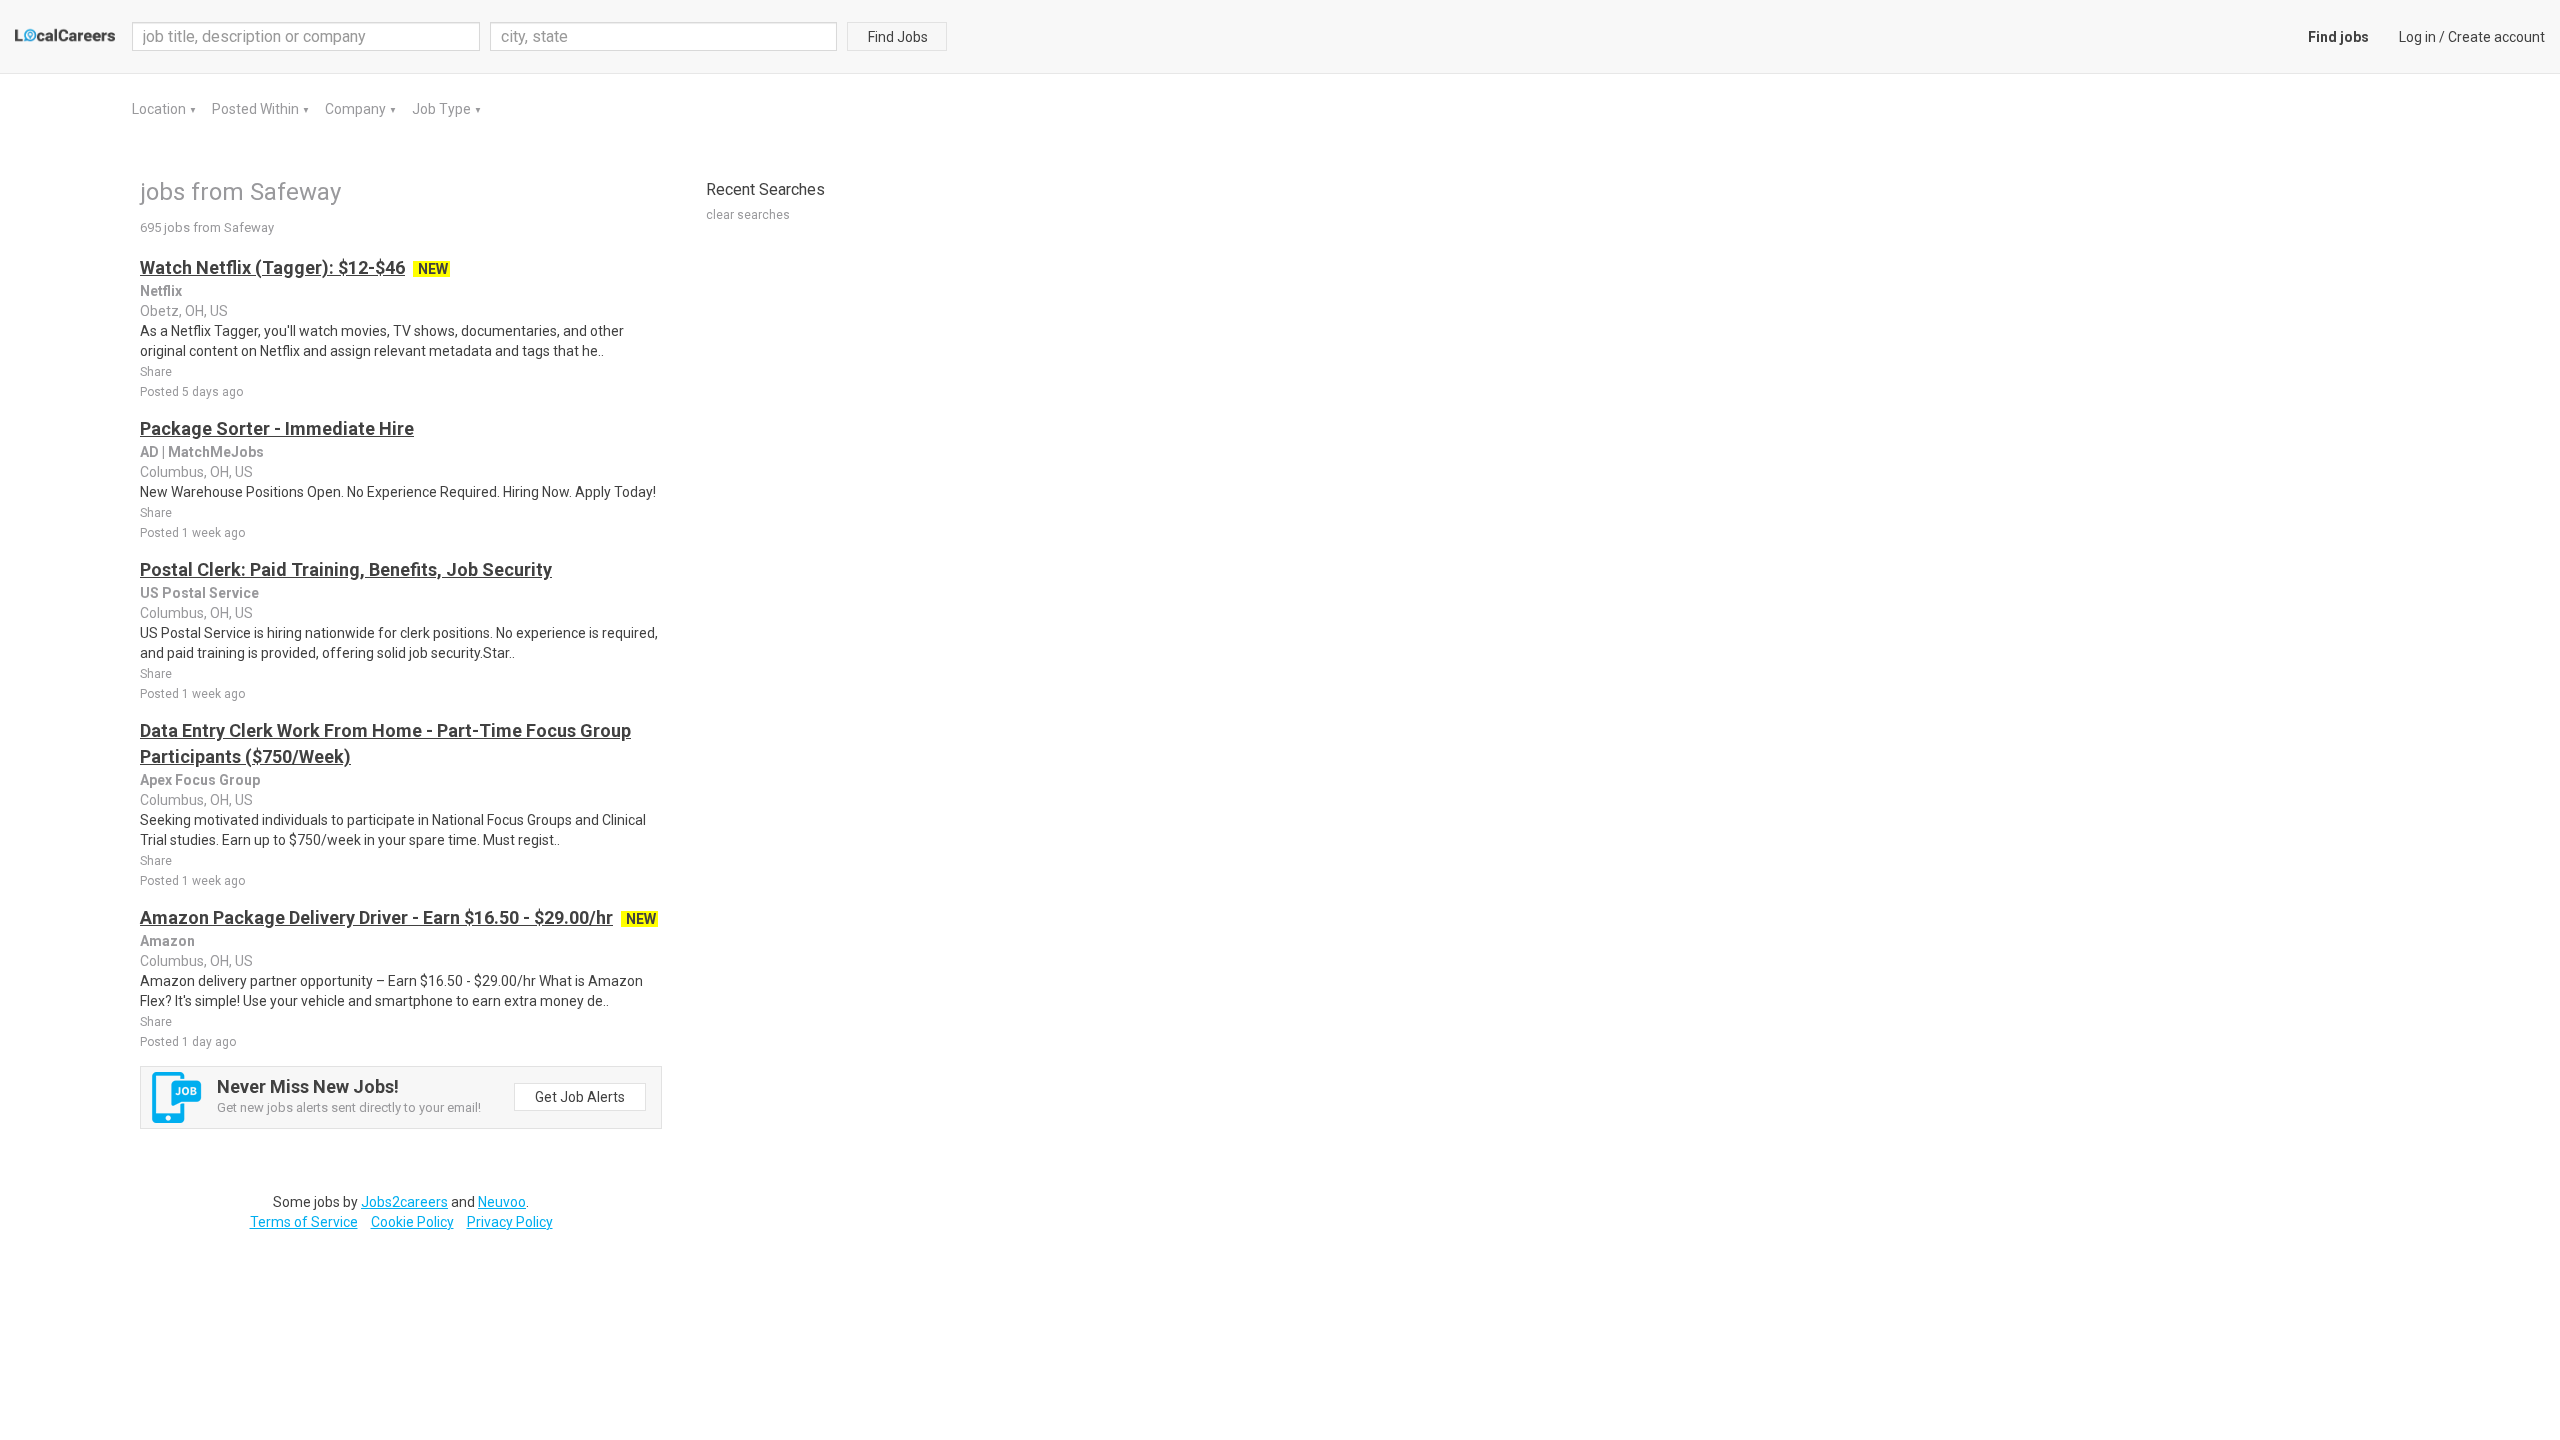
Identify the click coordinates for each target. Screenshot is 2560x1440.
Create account (2496, 37)
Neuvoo (502, 1202)
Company (357, 109)
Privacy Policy (510, 1222)
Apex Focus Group (200, 780)
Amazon (167, 941)
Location (160, 109)
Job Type (443, 109)
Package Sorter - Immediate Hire (277, 428)
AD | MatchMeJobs (202, 452)
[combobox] (664, 36)
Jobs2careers (404, 1202)
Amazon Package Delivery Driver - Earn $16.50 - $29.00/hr (376, 917)
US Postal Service (199, 593)
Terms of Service (304, 1222)
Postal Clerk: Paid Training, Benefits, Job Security (346, 569)
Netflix (161, 291)
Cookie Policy (412, 1222)
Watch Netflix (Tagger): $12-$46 (272, 267)
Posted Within (257, 109)
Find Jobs (898, 37)
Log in (2417, 37)
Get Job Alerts (580, 1097)
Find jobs (2338, 37)
